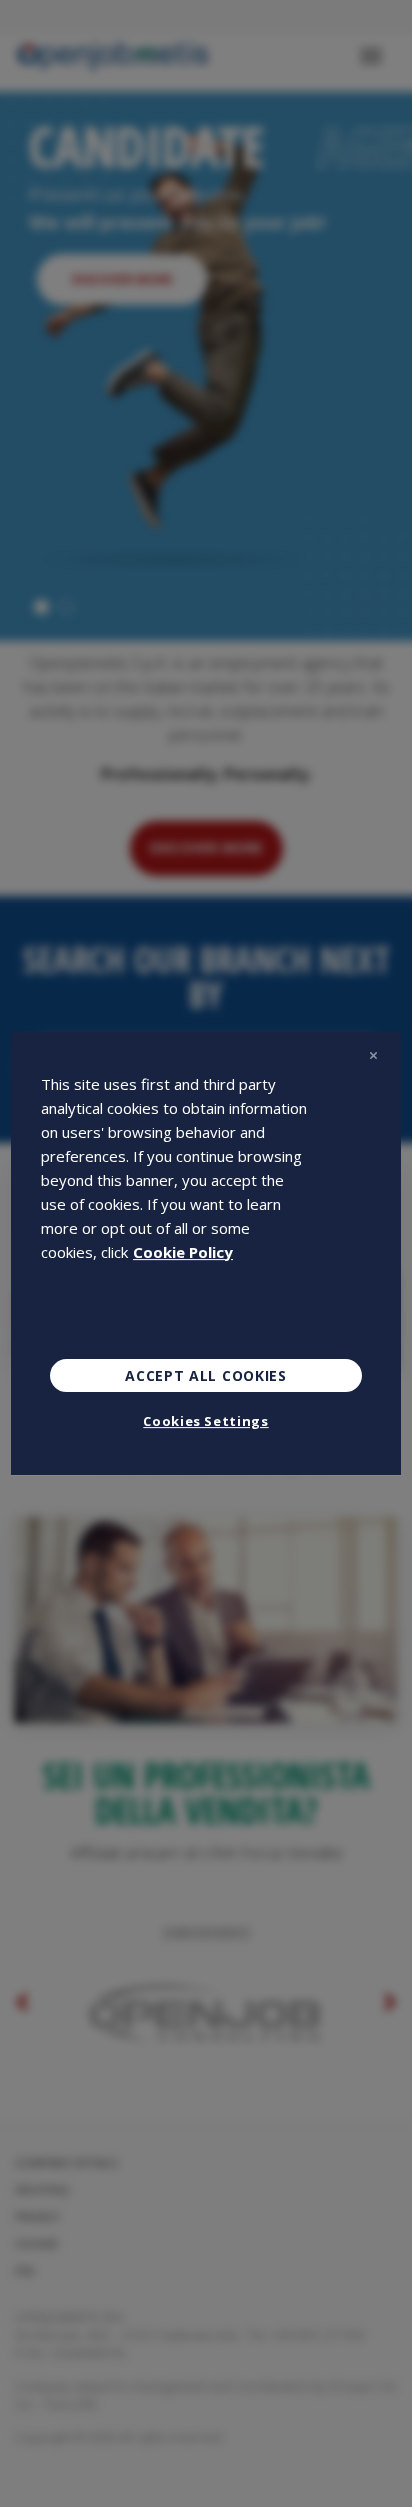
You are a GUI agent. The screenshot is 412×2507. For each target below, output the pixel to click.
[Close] (373, 1056)
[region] (206, 1254)
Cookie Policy (183, 1252)
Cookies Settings (205, 1421)
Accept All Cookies (206, 1375)
